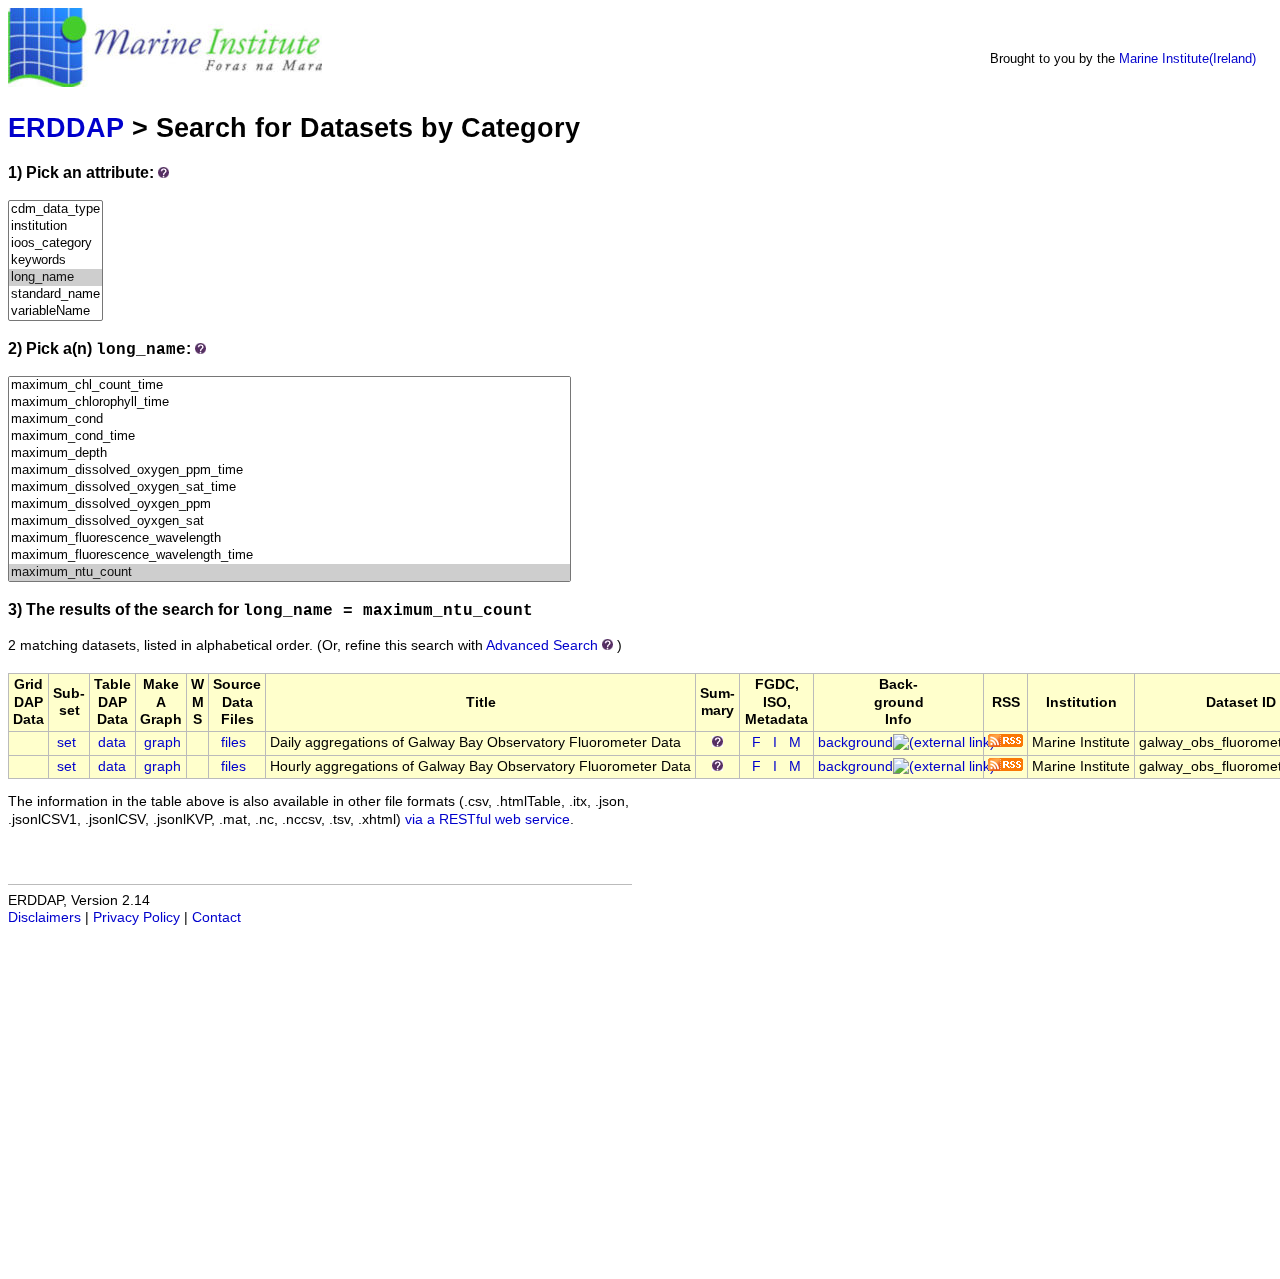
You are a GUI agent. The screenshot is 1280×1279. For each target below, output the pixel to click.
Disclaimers (44, 917)
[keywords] (55, 260)
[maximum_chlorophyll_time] (289, 402)
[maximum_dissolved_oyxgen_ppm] (289, 504)
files (233, 742)
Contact (216, 917)
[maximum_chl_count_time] (289, 385)
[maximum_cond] (289, 419)
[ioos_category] (55, 243)
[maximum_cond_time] (289, 436)
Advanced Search (542, 645)
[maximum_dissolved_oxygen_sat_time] (289, 487)
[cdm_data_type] (55, 209)
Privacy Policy (136, 917)
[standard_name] (55, 294)
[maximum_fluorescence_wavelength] (289, 538)
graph (162, 742)
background (855, 742)
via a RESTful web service (487, 819)
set (66, 742)
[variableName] (55, 311)
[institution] (55, 226)
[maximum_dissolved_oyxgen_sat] (289, 521)
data (112, 742)
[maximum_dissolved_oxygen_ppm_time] (289, 470)
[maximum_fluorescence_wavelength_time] (289, 555)
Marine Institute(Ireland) (1187, 58)
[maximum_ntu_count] (289, 572)
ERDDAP (66, 127)
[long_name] (55, 277)
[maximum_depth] (289, 453)
